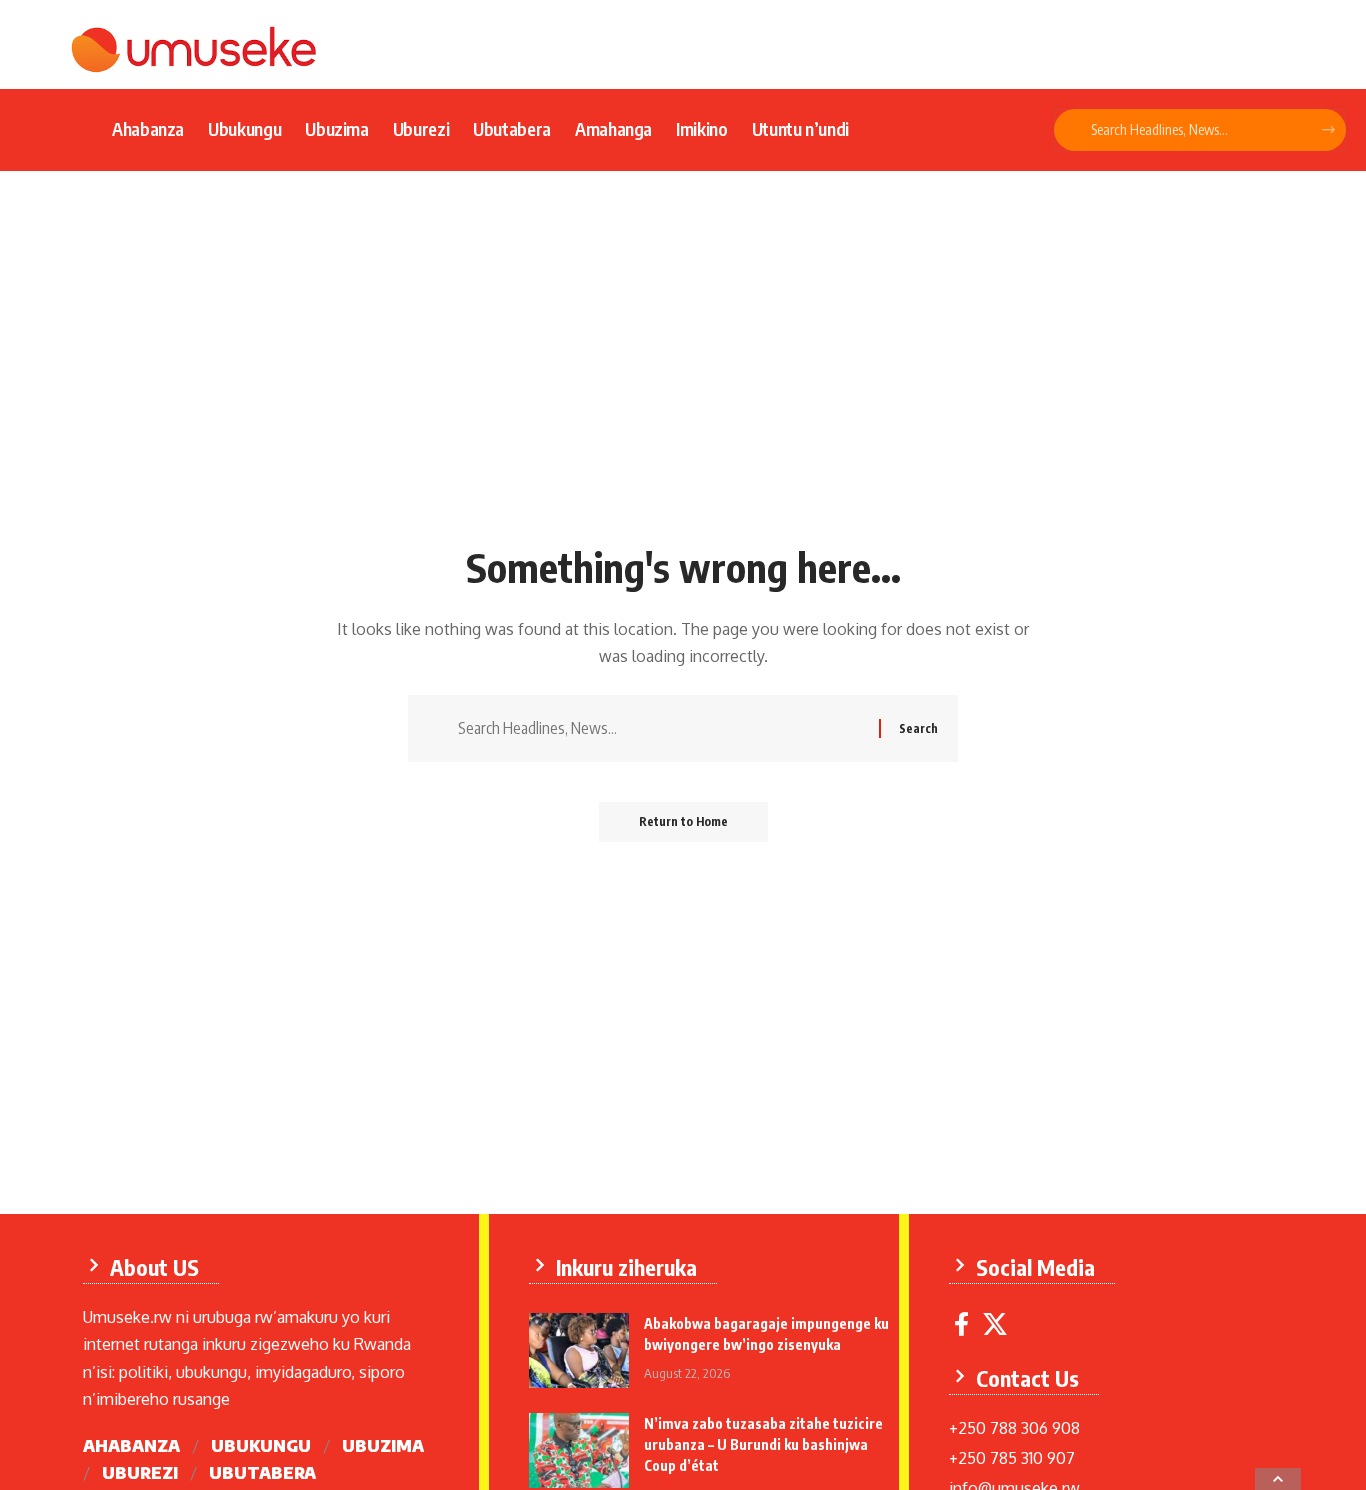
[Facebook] (961, 1324)
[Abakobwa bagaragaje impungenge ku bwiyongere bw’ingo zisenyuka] (579, 1350)
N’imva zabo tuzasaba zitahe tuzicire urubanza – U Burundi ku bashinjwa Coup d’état (763, 1444)
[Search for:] (661, 728)
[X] (995, 1324)
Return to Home (683, 821)
